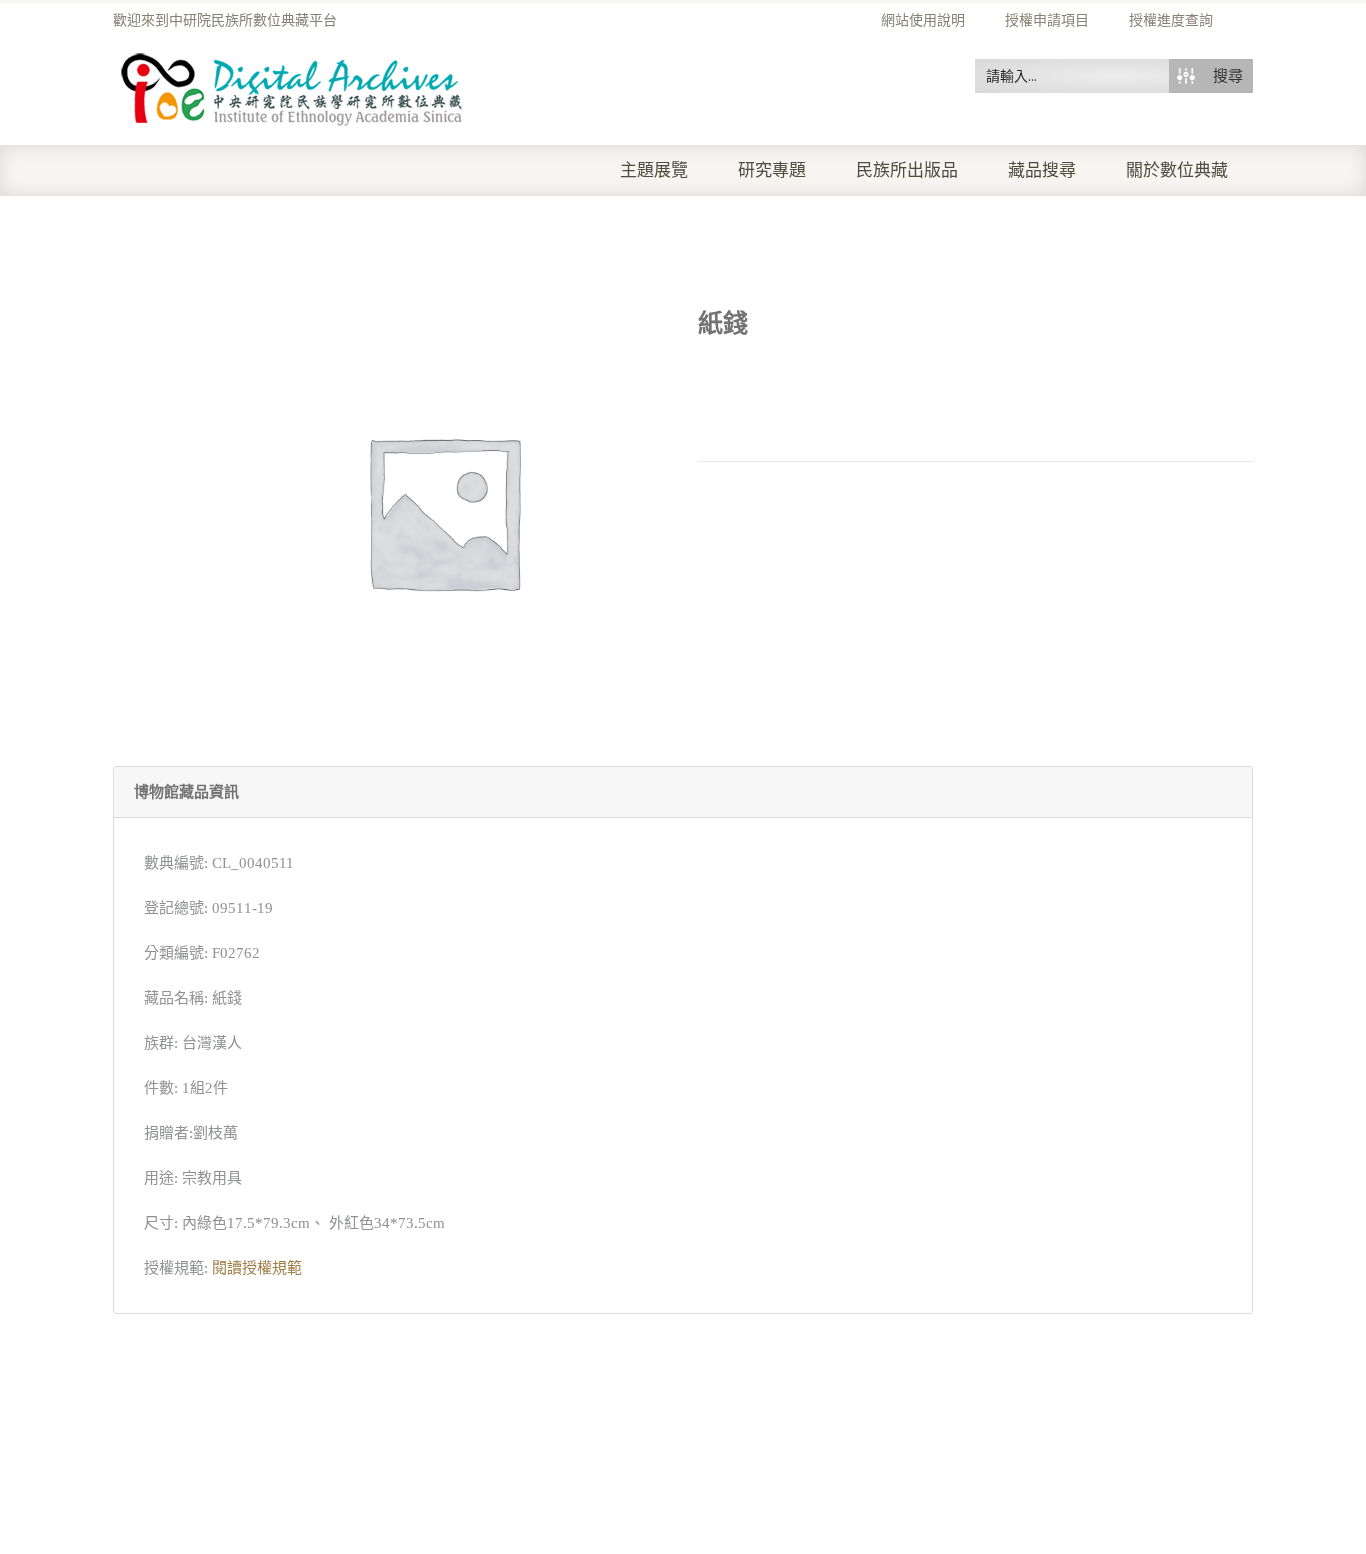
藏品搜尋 (1042, 170)
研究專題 (772, 170)
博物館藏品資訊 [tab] (186, 792)
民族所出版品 (907, 170)
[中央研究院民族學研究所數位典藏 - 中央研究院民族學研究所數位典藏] (292, 86)
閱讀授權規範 (257, 1268)
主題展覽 (654, 170)
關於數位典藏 (1177, 170)
